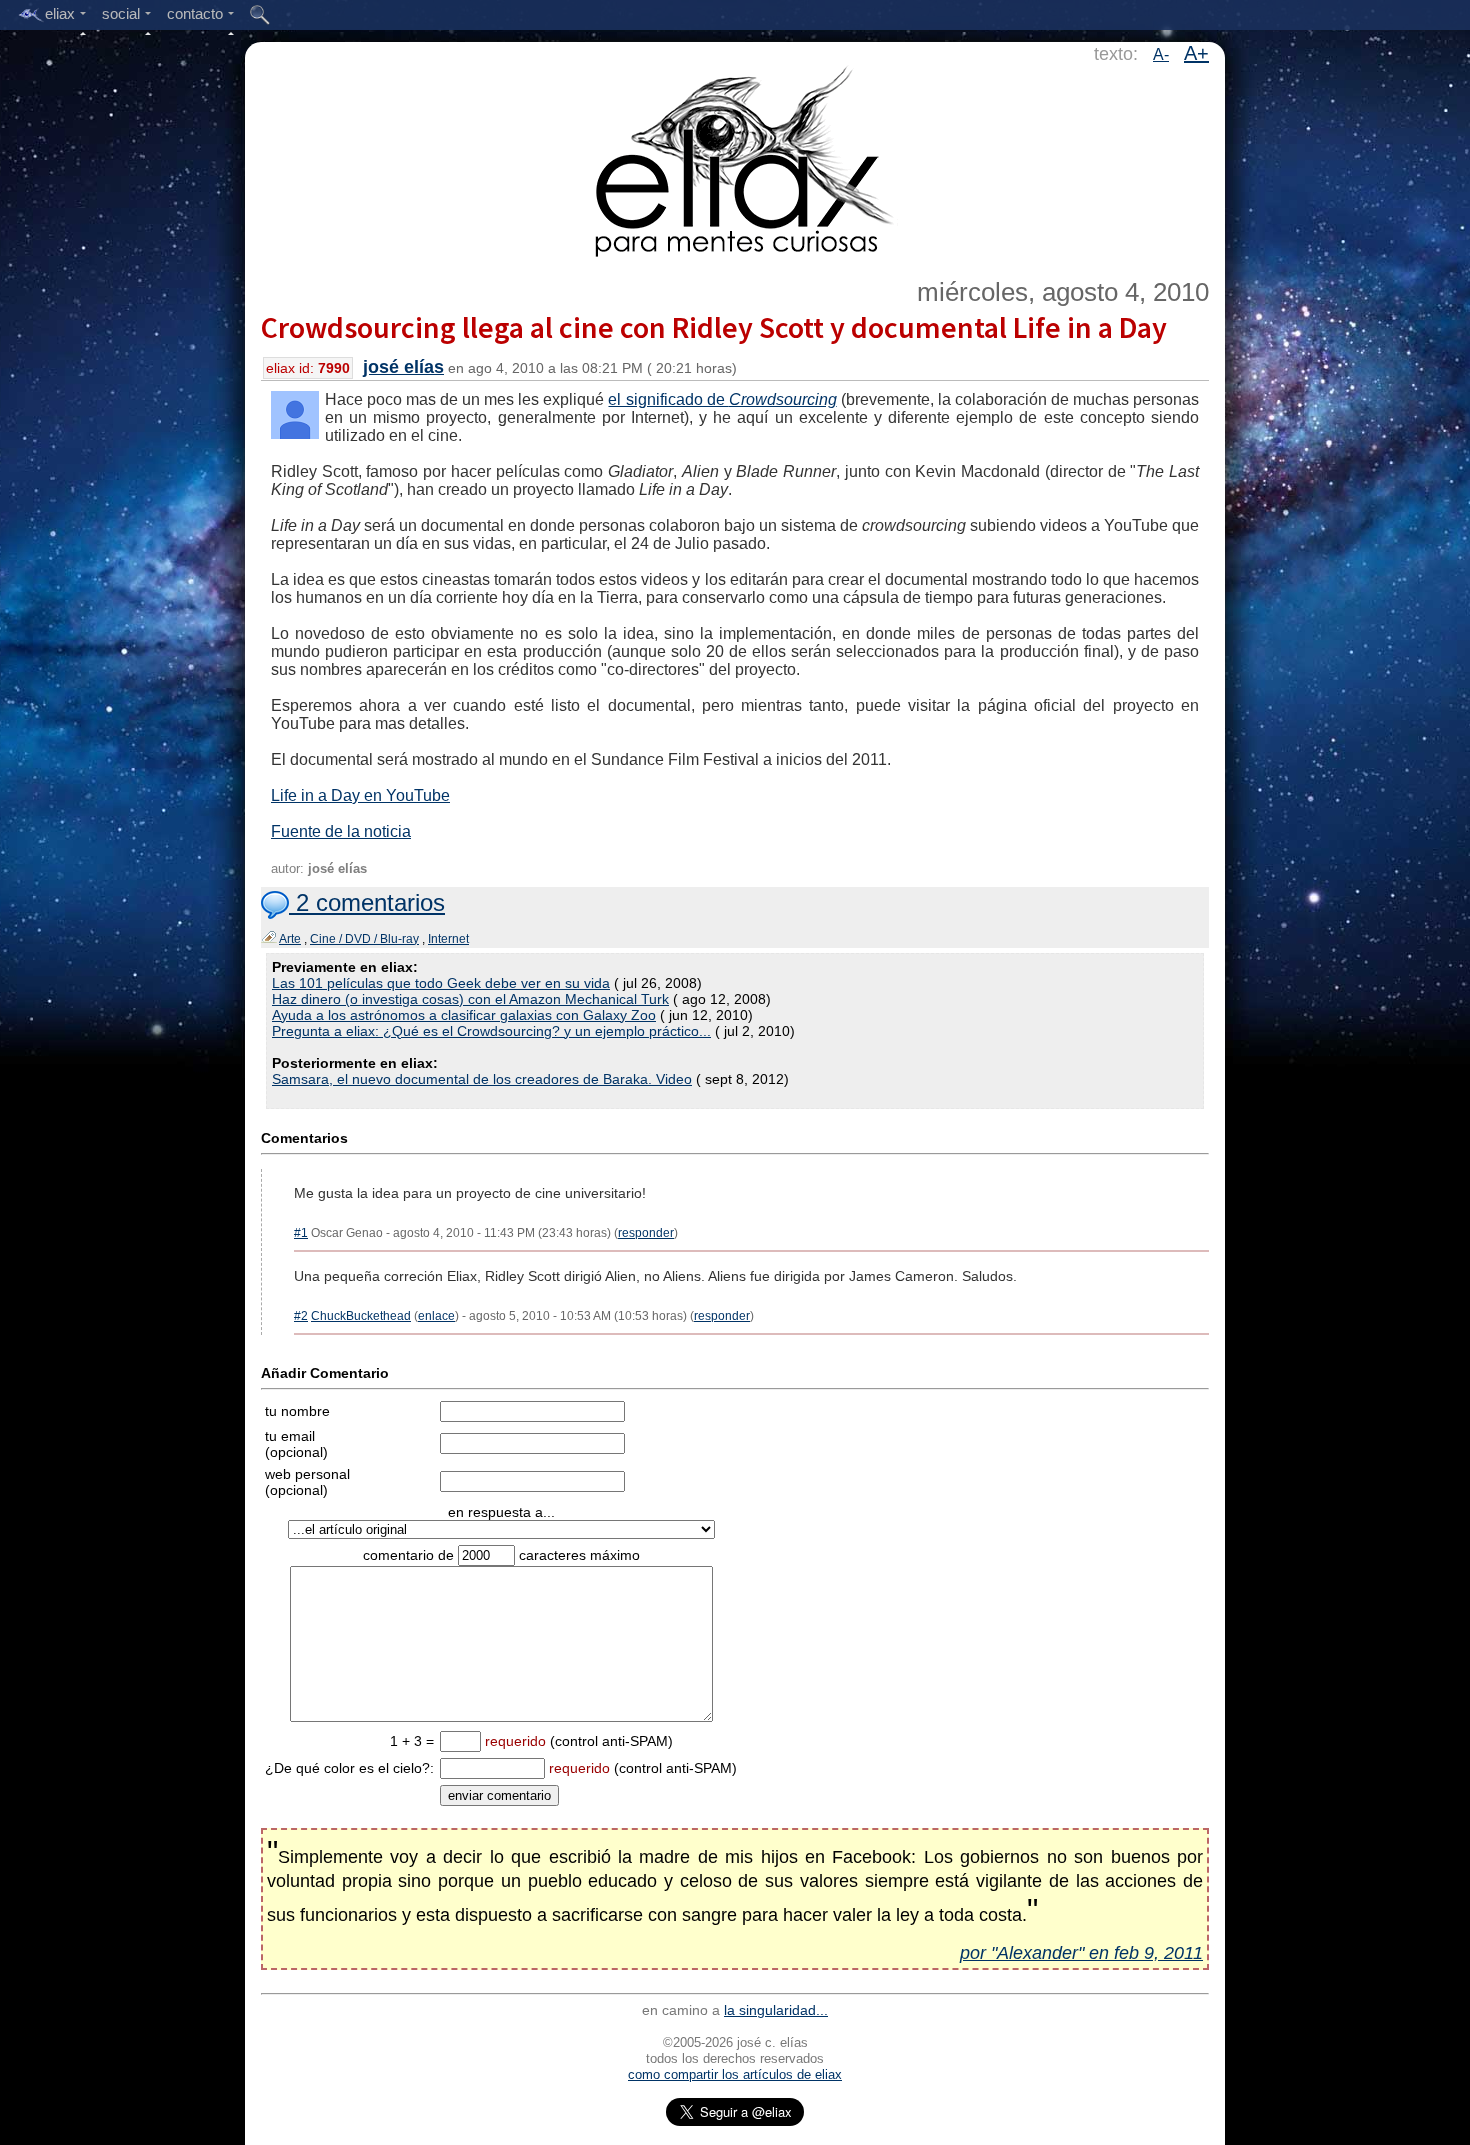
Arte (290, 939)
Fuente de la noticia (341, 831)
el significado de (722, 399)
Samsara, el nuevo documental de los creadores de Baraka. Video (482, 1079)
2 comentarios (367, 902)
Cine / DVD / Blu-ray (364, 939)
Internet (448, 939)
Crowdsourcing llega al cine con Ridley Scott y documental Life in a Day (714, 327)
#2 (301, 1316)
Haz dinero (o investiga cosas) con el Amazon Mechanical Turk (470, 999)
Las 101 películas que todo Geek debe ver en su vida (441, 983)
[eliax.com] (735, 158)
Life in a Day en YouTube (360, 795)
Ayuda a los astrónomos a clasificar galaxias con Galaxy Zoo (464, 1015)
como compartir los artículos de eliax (735, 2074)
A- (1161, 54)
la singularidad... (776, 2010)
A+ (1196, 53)
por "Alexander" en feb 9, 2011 (1081, 1953)
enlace (436, 1316)
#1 (301, 1233)
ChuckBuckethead (361, 1316)
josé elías (403, 367)
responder (646, 1233)
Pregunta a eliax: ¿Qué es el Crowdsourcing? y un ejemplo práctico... (491, 1031)
